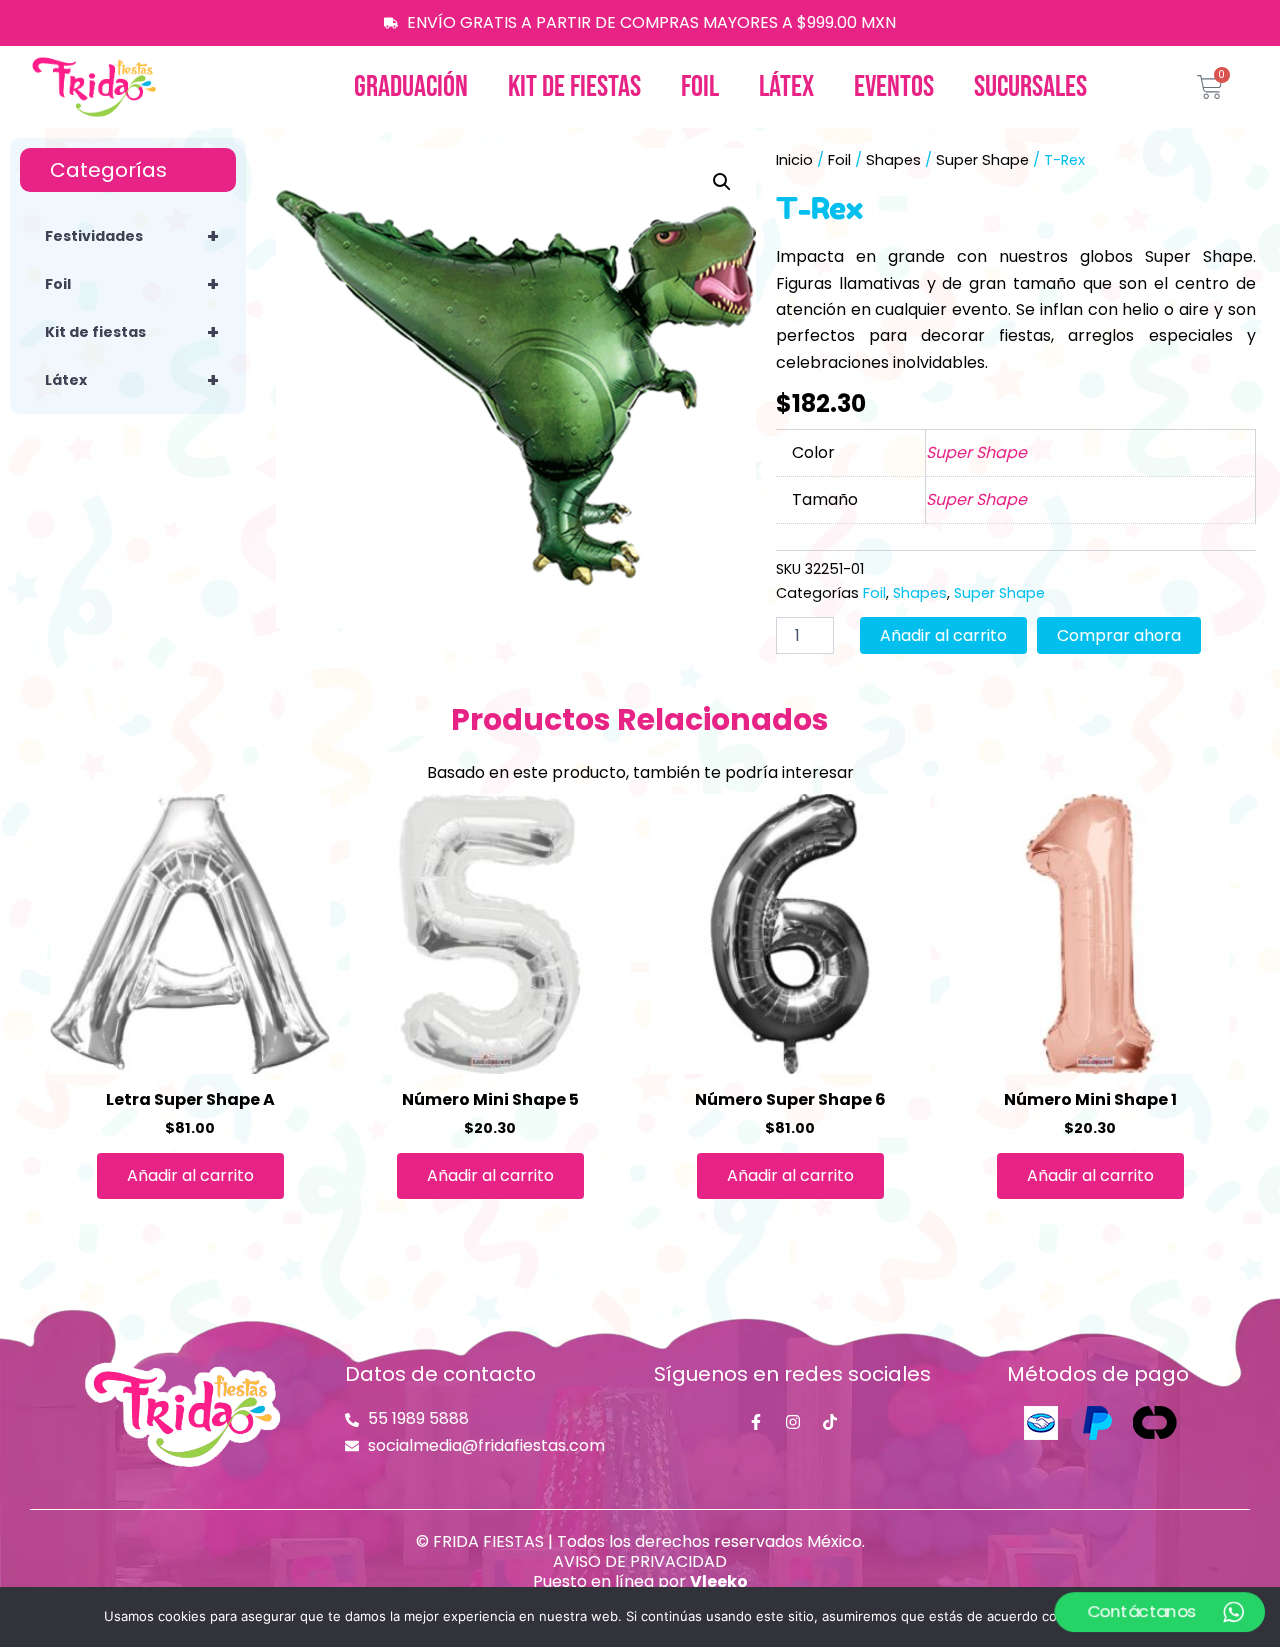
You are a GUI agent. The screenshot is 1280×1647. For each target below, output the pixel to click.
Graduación (411, 87)
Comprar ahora (1119, 635)
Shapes (893, 160)
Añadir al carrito (943, 635)
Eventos (894, 87)
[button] (722, 182)
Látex (786, 87)
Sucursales (1030, 87)
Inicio (794, 160)
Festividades (132, 236)
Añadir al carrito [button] (190, 1175)
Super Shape (982, 160)
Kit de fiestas (574, 87)
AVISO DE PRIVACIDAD (640, 1561)
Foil (700, 87)
